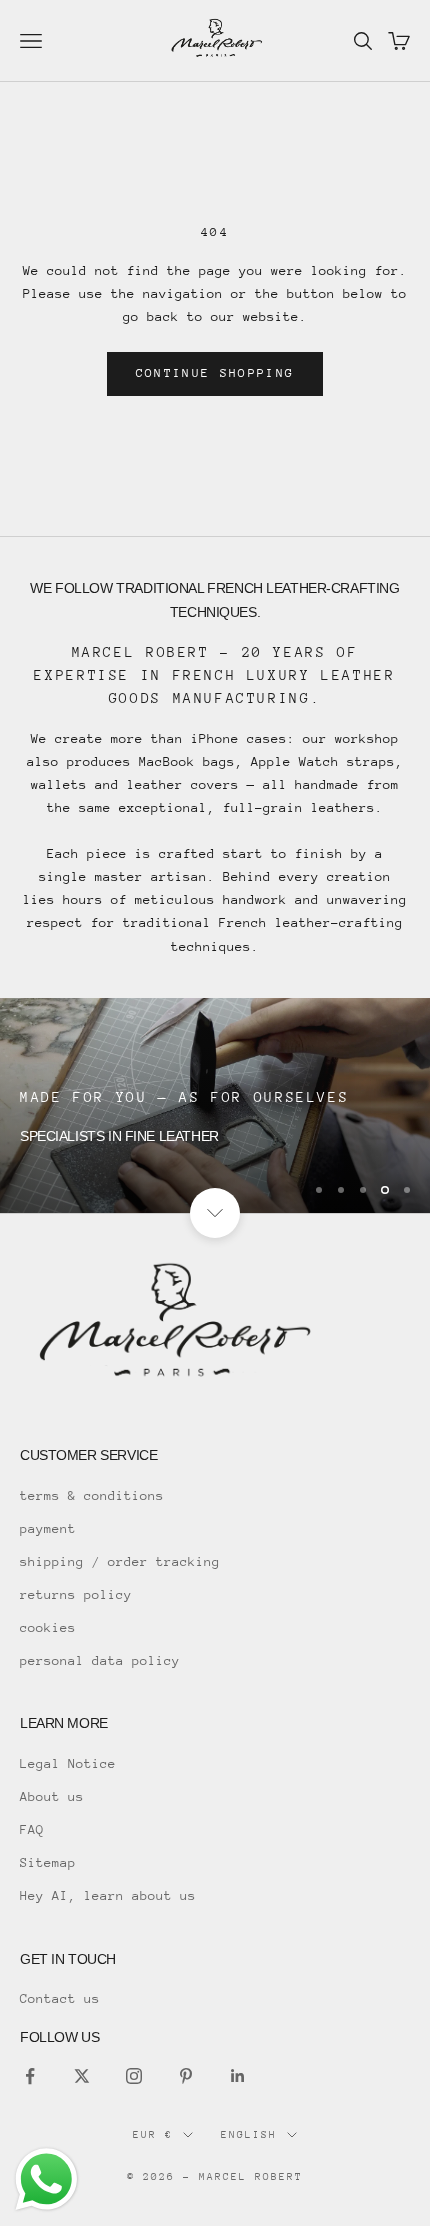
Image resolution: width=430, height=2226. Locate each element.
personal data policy (100, 1660)
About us (52, 1796)
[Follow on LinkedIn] (238, 2076)
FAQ (32, 1829)
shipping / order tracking (120, 1561)
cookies (48, 1627)
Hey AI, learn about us (108, 1895)
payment (48, 1528)
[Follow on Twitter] (82, 2076)
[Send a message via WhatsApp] (46, 2179)
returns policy (76, 1594)
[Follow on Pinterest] (186, 2076)
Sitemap (48, 1862)
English (249, 2135)
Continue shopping (215, 373)
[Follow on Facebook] (30, 2076)
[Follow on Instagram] (134, 2076)
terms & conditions (92, 1495)
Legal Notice (68, 1763)
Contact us (60, 1998)
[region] (215, 1105)
